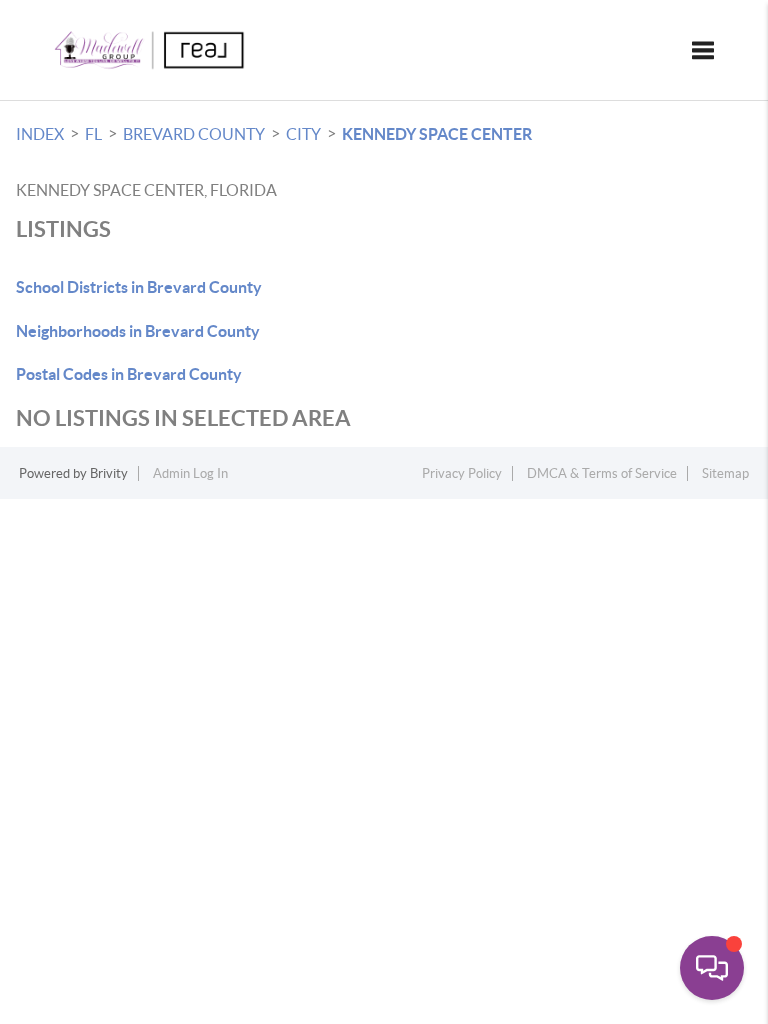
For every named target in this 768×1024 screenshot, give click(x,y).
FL (93, 134)
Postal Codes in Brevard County (129, 374)
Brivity (109, 473)
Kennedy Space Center (437, 134)
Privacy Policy (462, 473)
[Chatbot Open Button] (712, 968)
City (303, 134)
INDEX (40, 134)
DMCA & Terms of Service (602, 473)
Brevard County (194, 134)
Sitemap (725, 473)
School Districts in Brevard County (139, 287)
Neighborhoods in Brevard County (138, 331)
